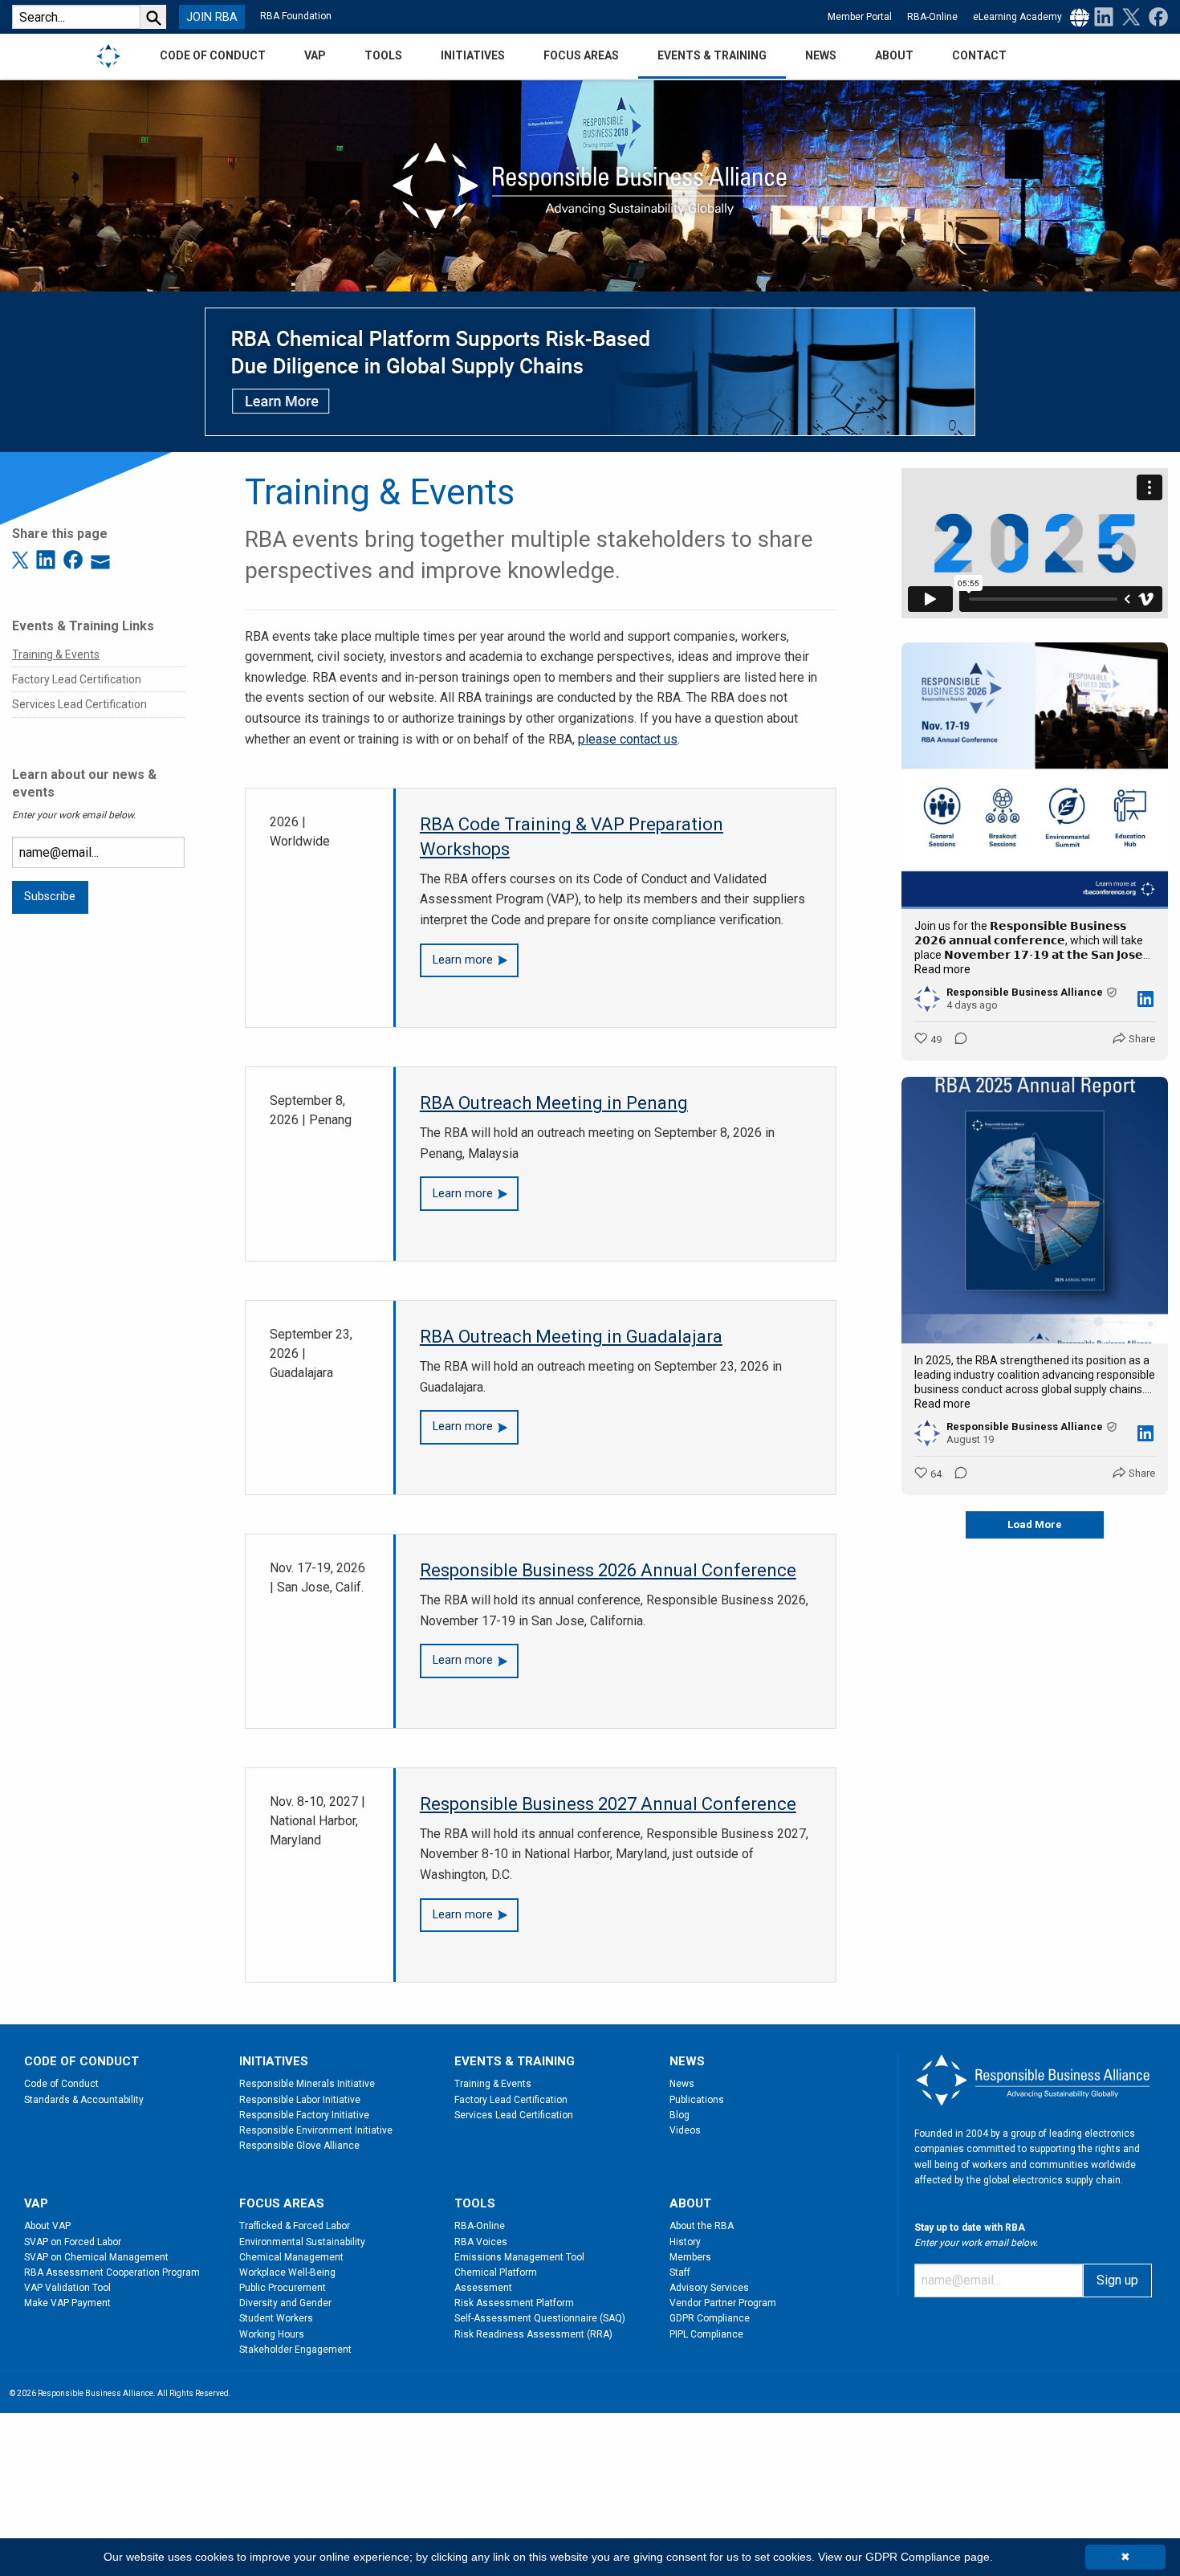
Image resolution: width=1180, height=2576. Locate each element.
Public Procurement (283, 2288)
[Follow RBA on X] (1128, 16)
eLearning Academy (1017, 17)
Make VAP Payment (67, 2303)
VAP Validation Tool (67, 2288)
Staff (680, 2272)
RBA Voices (481, 2242)
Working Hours (272, 2334)
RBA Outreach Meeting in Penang (554, 1103)
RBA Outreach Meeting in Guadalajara (571, 1337)
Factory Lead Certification (77, 679)
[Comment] (956, 1040)
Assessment (483, 2288)
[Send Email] (100, 558)
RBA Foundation (296, 16)
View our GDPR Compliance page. (905, 2557)
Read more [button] (942, 969)
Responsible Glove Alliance (299, 2146)
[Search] (153, 17)
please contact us (628, 739)
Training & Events (56, 654)
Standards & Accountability (84, 2100)
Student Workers (276, 2318)
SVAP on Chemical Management (96, 2257)
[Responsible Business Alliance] (108, 55)
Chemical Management (291, 2257)
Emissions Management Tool (519, 2257)
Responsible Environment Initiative (316, 2130)
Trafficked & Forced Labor (295, 2226)
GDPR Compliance (710, 2318)
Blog (680, 2115)
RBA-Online (932, 17)
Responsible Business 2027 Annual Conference (608, 1804)
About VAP (47, 2226)
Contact (979, 55)
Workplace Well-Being (287, 2272)
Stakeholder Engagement (295, 2350)
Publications (697, 2100)
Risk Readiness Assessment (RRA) (533, 2334)
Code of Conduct (61, 2084)
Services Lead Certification (79, 704)
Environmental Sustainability (302, 2242)
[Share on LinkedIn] (48, 558)
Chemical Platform (496, 2272)
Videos (685, 2130)
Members (690, 2257)
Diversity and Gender (285, 2303)
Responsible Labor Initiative (300, 2100)
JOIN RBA (212, 17)
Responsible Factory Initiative (304, 2115)
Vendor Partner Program (723, 2303)
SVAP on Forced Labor (73, 2242)
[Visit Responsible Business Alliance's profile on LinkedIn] (927, 999)
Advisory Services (709, 2288)
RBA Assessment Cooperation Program (112, 2272)
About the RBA (702, 2226)
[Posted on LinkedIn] (1145, 999)
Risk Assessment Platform (514, 2303)
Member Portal (860, 17)
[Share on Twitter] (22, 558)
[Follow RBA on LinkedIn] (1104, 16)
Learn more (463, 960)
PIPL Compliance (706, 2334)
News (682, 2084)
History (685, 2242)
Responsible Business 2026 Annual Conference (608, 1570)
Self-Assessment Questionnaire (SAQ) (540, 2318)
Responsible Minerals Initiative (307, 2084)
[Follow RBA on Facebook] (1155, 16)
